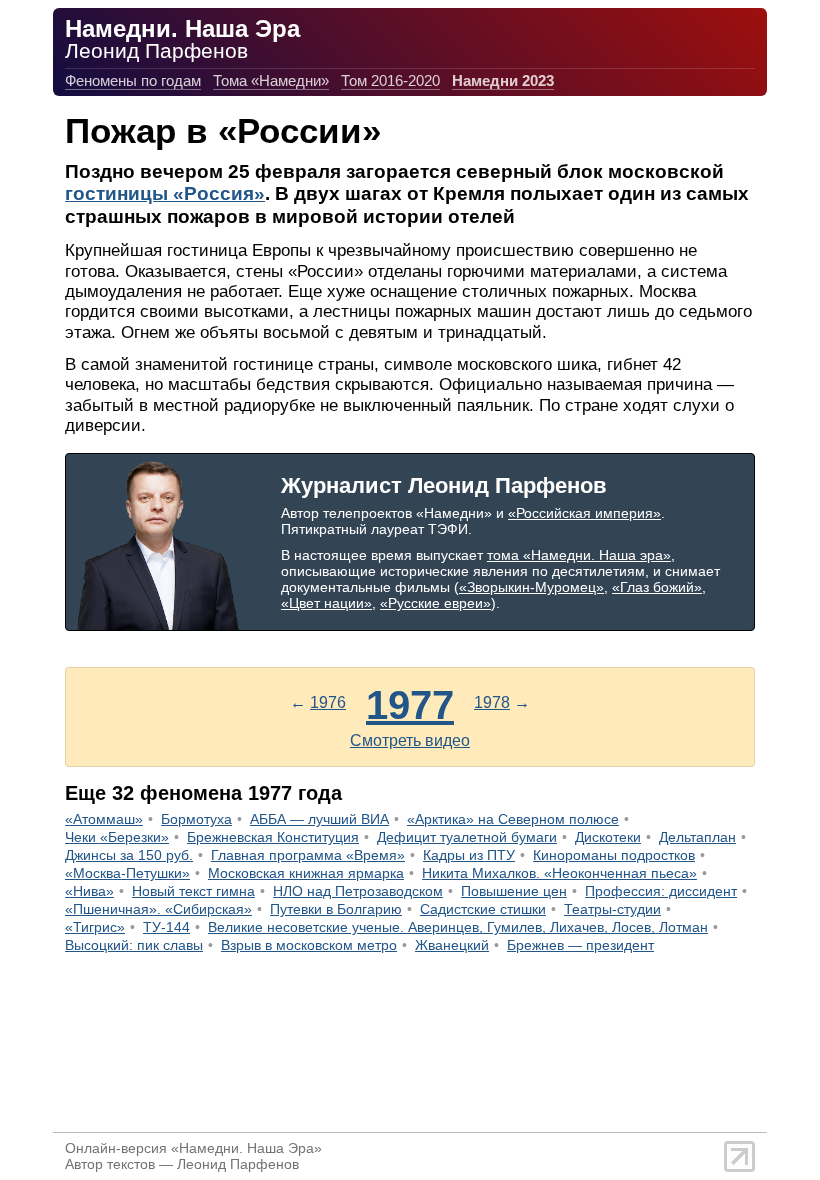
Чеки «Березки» (117, 837)
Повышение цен (514, 891)
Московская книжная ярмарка (306, 873)
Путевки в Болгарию (336, 909)
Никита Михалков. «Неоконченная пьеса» (559, 873)
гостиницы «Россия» (165, 193)
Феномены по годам (133, 80)
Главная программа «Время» (308, 855)
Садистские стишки (483, 909)
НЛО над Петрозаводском (358, 891)
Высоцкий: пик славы (134, 945)
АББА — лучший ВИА (319, 819)
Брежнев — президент (580, 945)
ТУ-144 (166, 927)
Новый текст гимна (193, 891)
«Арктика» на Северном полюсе (513, 819)
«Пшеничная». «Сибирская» (158, 909)
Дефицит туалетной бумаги (467, 837)
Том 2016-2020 (390, 80)
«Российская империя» (584, 513)
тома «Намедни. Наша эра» (579, 555)
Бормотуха (196, 819)
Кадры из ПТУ (469, 855)
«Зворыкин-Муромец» (531, 587)
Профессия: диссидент (661, 891)
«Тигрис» (95, 927)
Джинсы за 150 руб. (129, 855)
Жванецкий (452, 945)
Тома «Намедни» (271, 80)
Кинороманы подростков (614, 855)
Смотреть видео (410, 740)
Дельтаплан (697, 837)
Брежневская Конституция (273, 837)
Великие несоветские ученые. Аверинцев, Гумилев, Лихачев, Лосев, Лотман (458, 927)
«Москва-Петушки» (127, 873)
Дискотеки (608, 837)
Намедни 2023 (503, 80)
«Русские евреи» (435, 603)
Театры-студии (612, 909)
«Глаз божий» (657, 587)
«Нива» (89, 891)
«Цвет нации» (326, 603)
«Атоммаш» (104, 819)
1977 (410, 705)
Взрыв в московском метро (309, 945)
